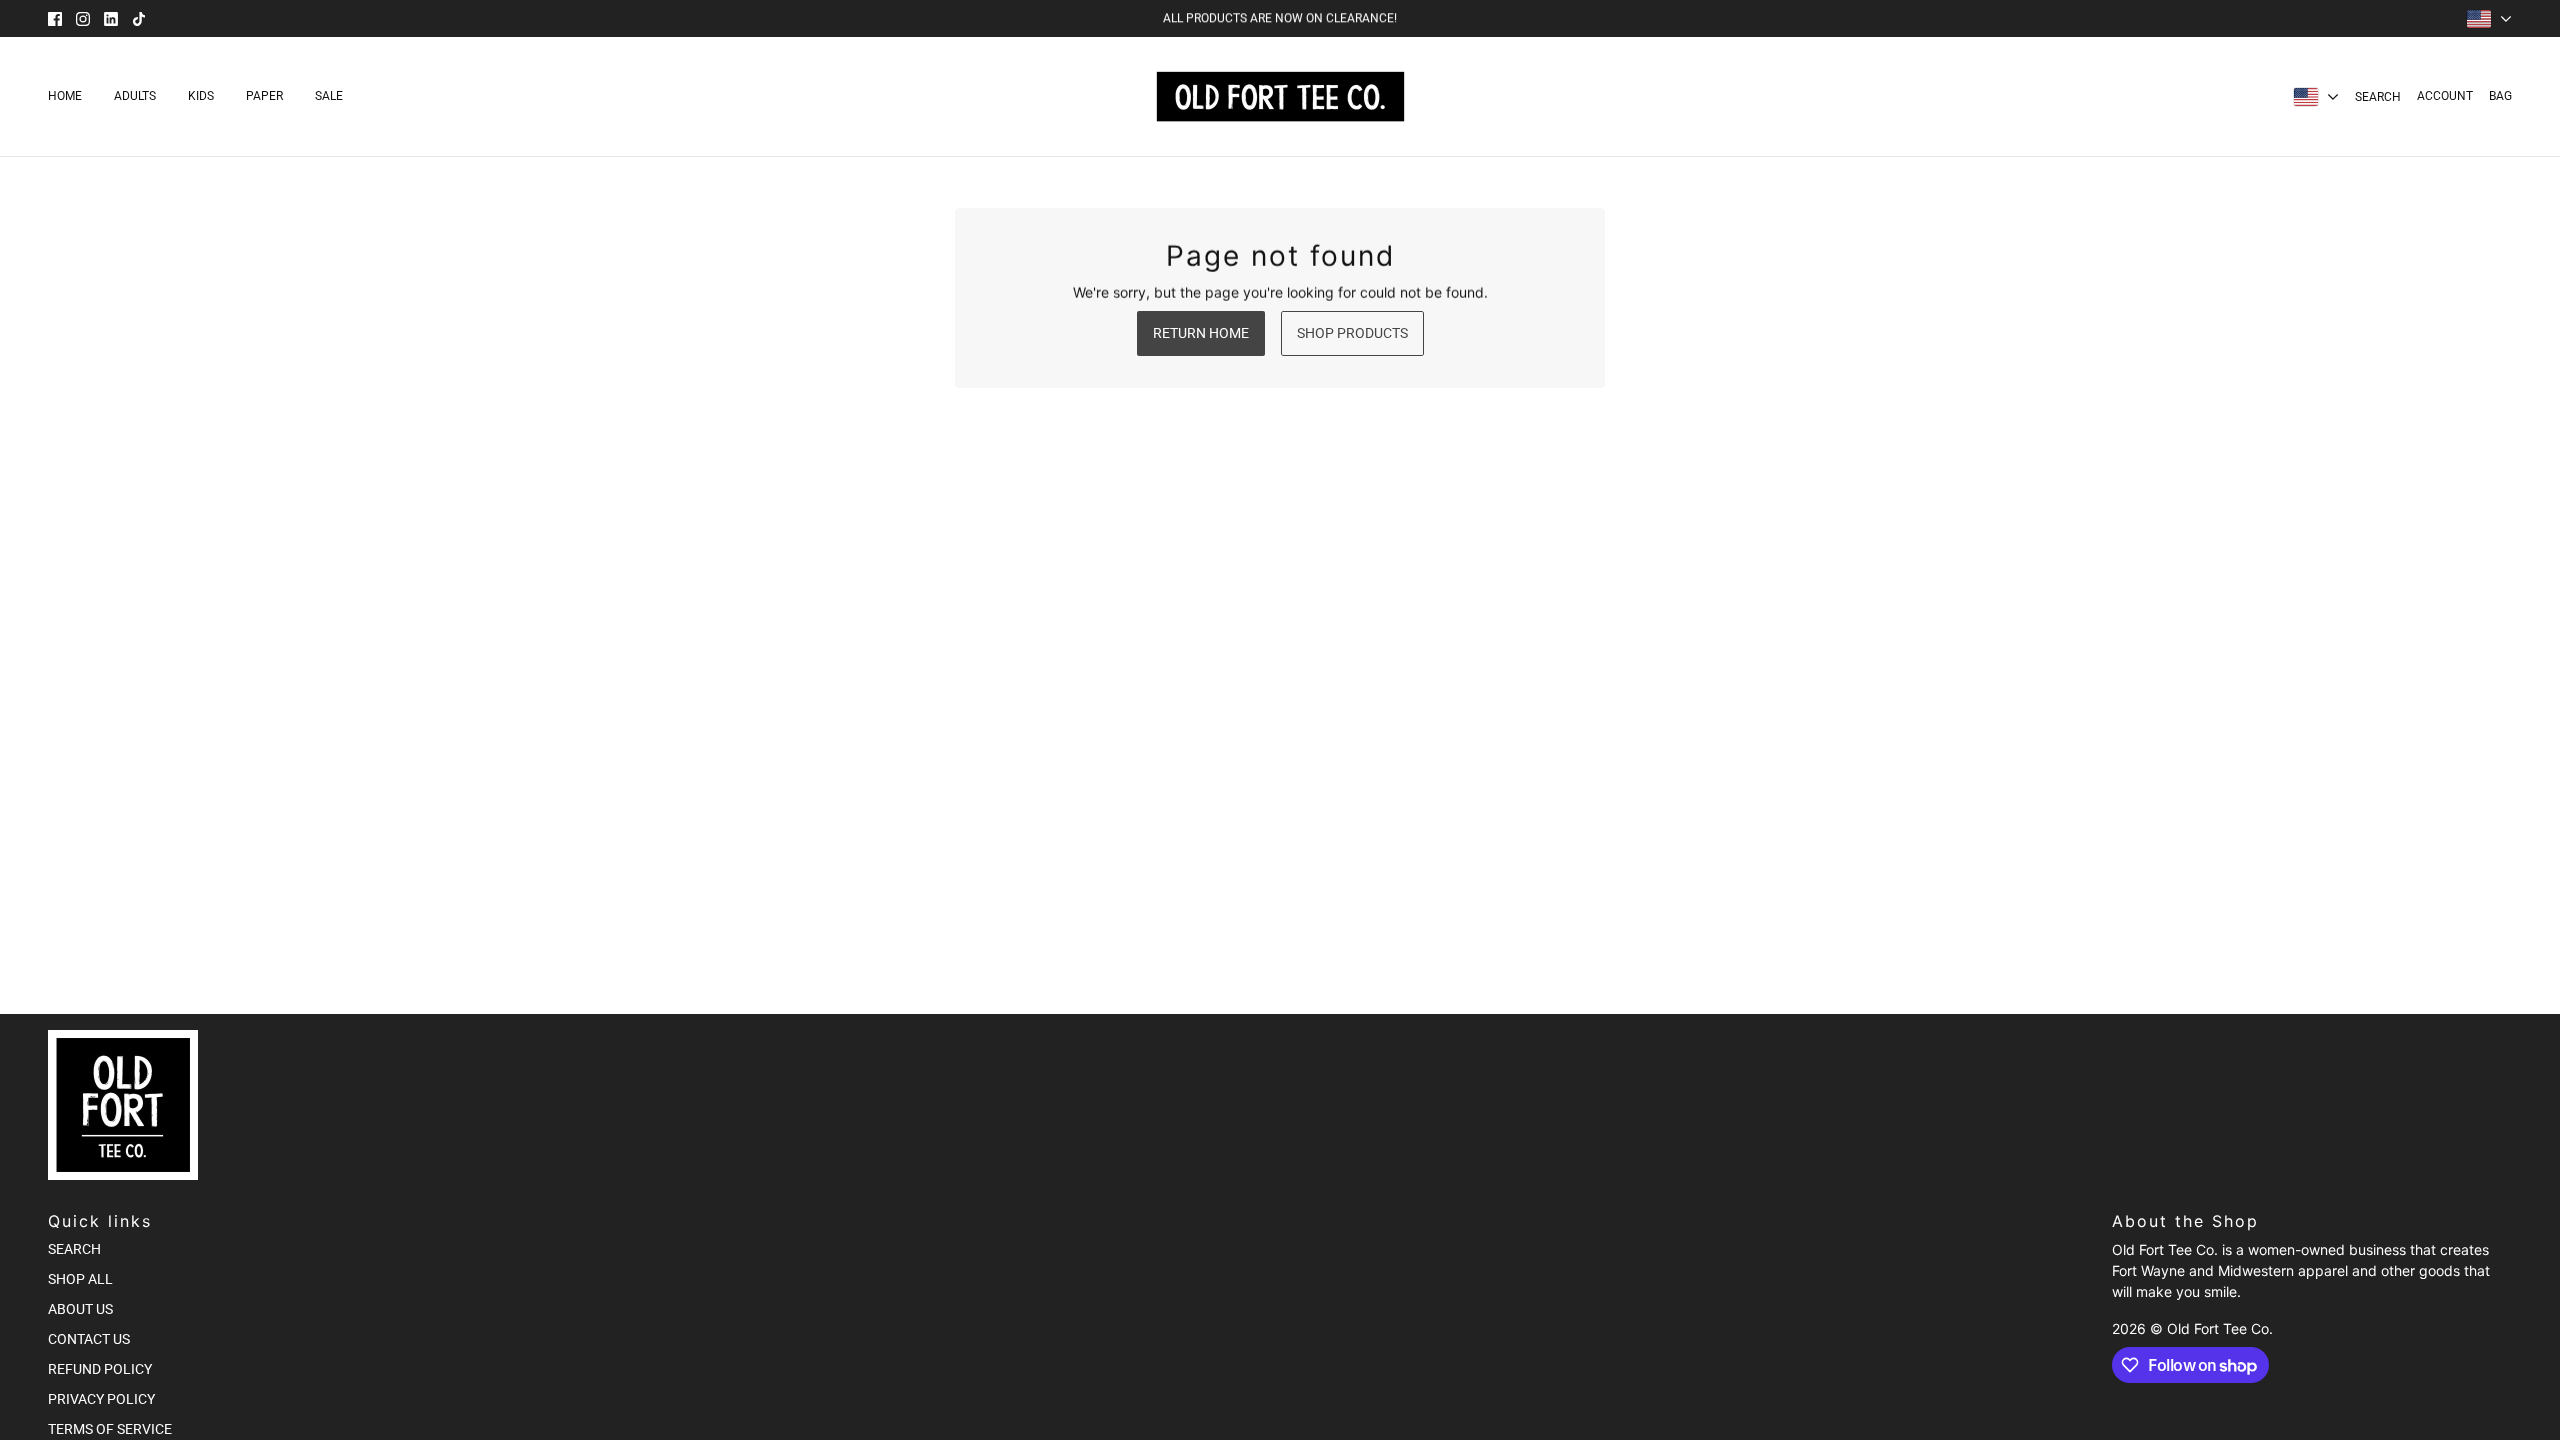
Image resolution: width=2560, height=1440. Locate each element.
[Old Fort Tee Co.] (1280, 96)
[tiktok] (139, 19)
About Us (80, 1309)
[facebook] (55, 19)
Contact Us (89, 1339)
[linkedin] (111, 19)
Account (2445, 96)
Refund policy (100, 1369)
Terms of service (110, 1429)
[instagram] (83, 19)
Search (2378, 97)
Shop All (80, 1279)
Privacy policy (101, 1399)
